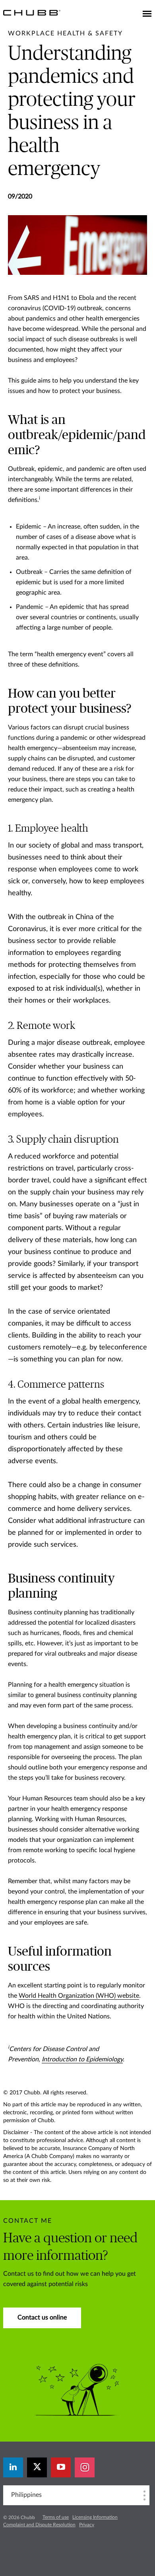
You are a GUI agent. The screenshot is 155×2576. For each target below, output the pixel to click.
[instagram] (85, 2467)
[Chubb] (32, 12)
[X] (37, 2467)
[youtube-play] (61, 2467)
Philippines (26, 2495)
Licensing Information (95, 2517)
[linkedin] (13, 2467)
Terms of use (56, 2517)
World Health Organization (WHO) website (79, 1996)
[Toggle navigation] (147, 14)
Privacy (87, 2525)
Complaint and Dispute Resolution (39, 2525)
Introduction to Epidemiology (82, 2059)
